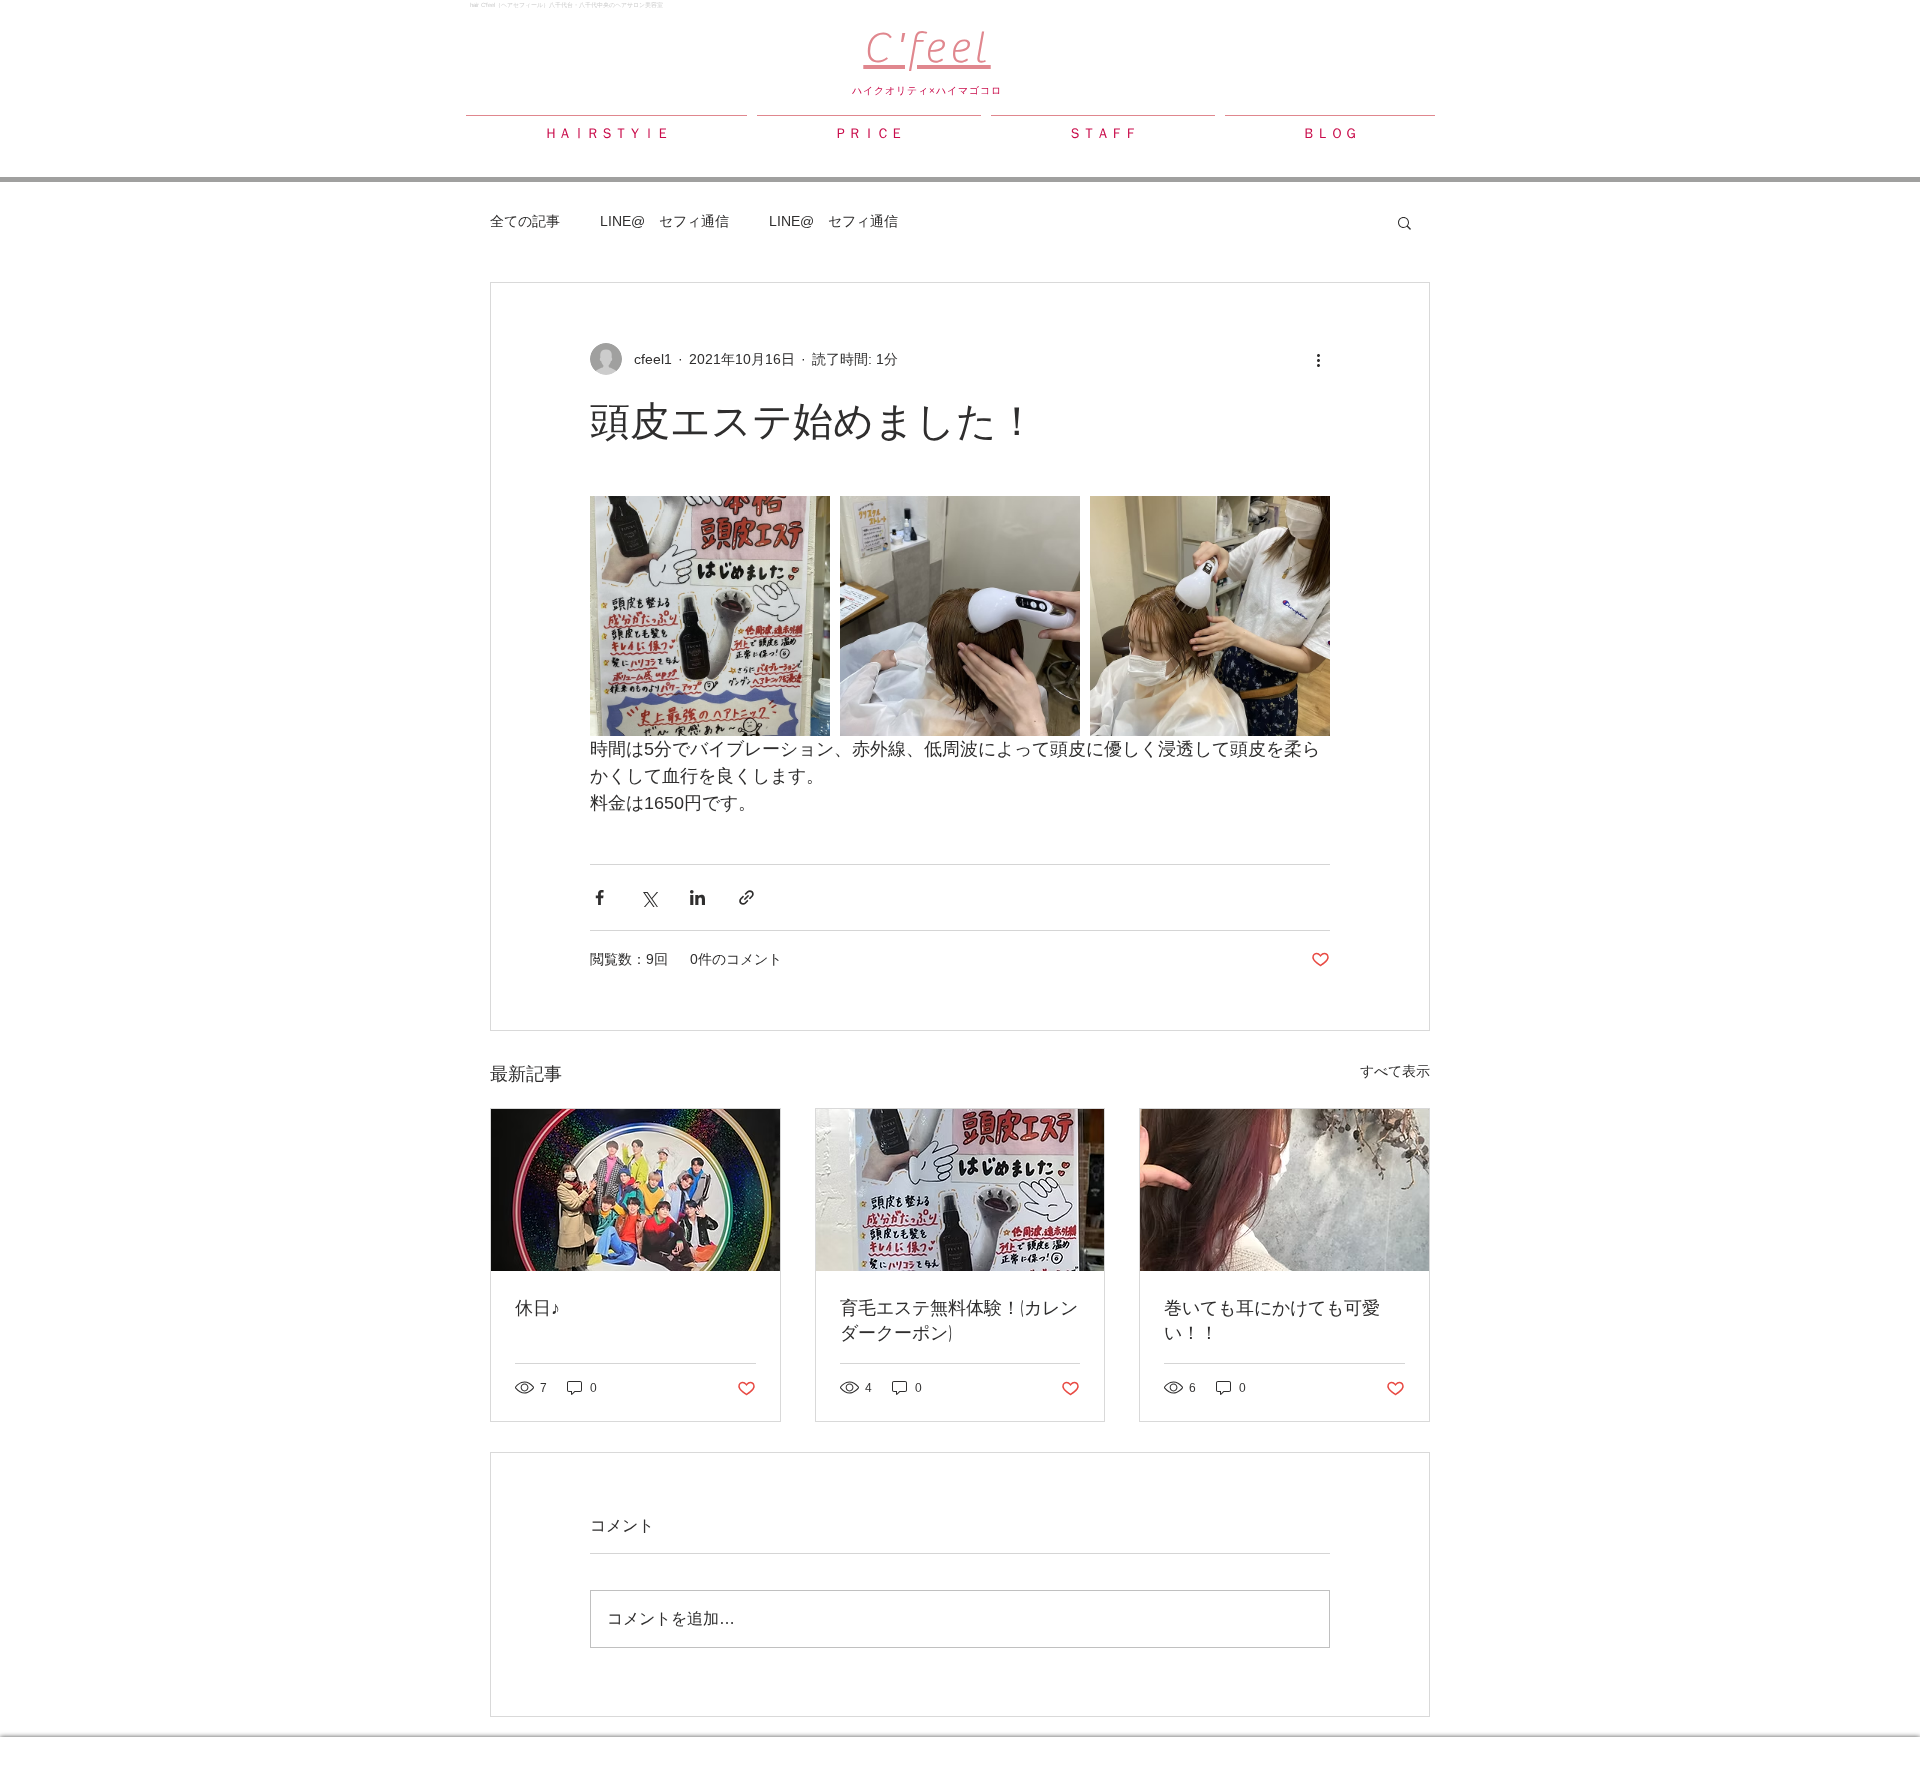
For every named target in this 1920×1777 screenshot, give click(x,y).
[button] (1404, 222)
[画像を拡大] (710, 616)
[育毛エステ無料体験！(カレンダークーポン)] (960, 1190)
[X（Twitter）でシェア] (648, 897)
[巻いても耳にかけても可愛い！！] (1284, 1190)
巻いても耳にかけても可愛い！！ (1272, 1319)
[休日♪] (635, 1190)
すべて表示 (1395, 1071)
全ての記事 (525, 221)
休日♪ (537, 1307)
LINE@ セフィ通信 (664, 221)
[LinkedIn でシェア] (697, 897)
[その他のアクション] (1318, 359)
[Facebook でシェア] (599, 897)
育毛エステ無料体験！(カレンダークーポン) (959, 1319)
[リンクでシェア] (746, 897)
